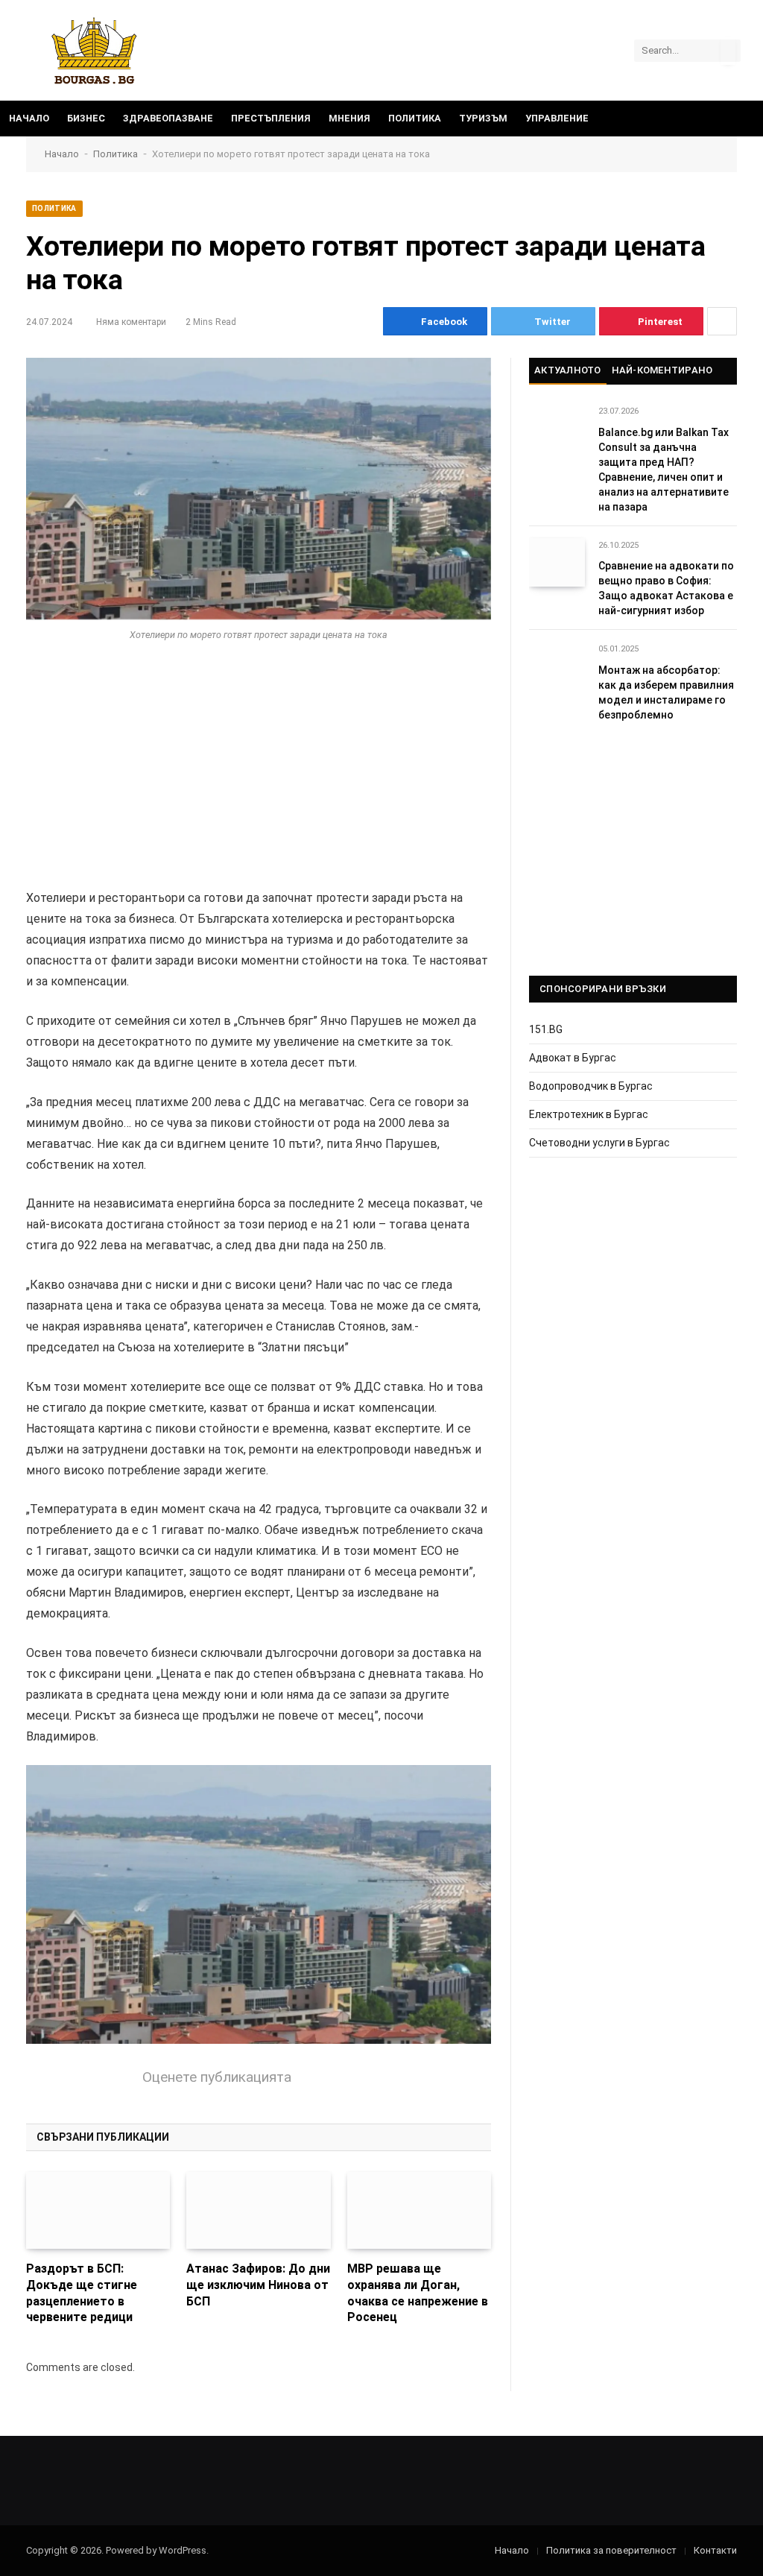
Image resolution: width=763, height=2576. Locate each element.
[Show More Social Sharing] (722, 321)
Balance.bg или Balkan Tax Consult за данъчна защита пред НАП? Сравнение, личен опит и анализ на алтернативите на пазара (664, 470)
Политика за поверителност (611, 2550)
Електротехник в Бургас (589, 1114)
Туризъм (483, 118)
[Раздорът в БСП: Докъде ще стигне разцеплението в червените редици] (98, 2210)
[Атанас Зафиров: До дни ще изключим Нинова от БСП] (258, 2210)
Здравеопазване (168, 118)
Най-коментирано (662, 370)
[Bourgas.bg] (94, 50)
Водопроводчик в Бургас (591, 1086)
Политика (415, 118)
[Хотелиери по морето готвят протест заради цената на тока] (259, 489)
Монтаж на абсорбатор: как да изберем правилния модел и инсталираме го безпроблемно (666, 692)
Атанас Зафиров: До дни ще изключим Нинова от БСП (258, 2285)
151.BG (546, 1029)
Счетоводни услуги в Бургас (599, 1143)
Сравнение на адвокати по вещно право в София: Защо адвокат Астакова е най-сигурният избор (666, 588)
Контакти (715, 2550)
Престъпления (271, 118)
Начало (29, 118)
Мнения (349, 118)
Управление (557, 118)
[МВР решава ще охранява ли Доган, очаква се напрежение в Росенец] (419, 2210)
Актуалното (568, 370)
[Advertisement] (259, 777)
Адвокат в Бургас (573, 1058)
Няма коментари (131, 322)
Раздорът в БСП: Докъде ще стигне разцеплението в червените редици (82, 2293)
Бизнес (86, 118)
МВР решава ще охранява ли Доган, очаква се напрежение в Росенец (418, 2293)
